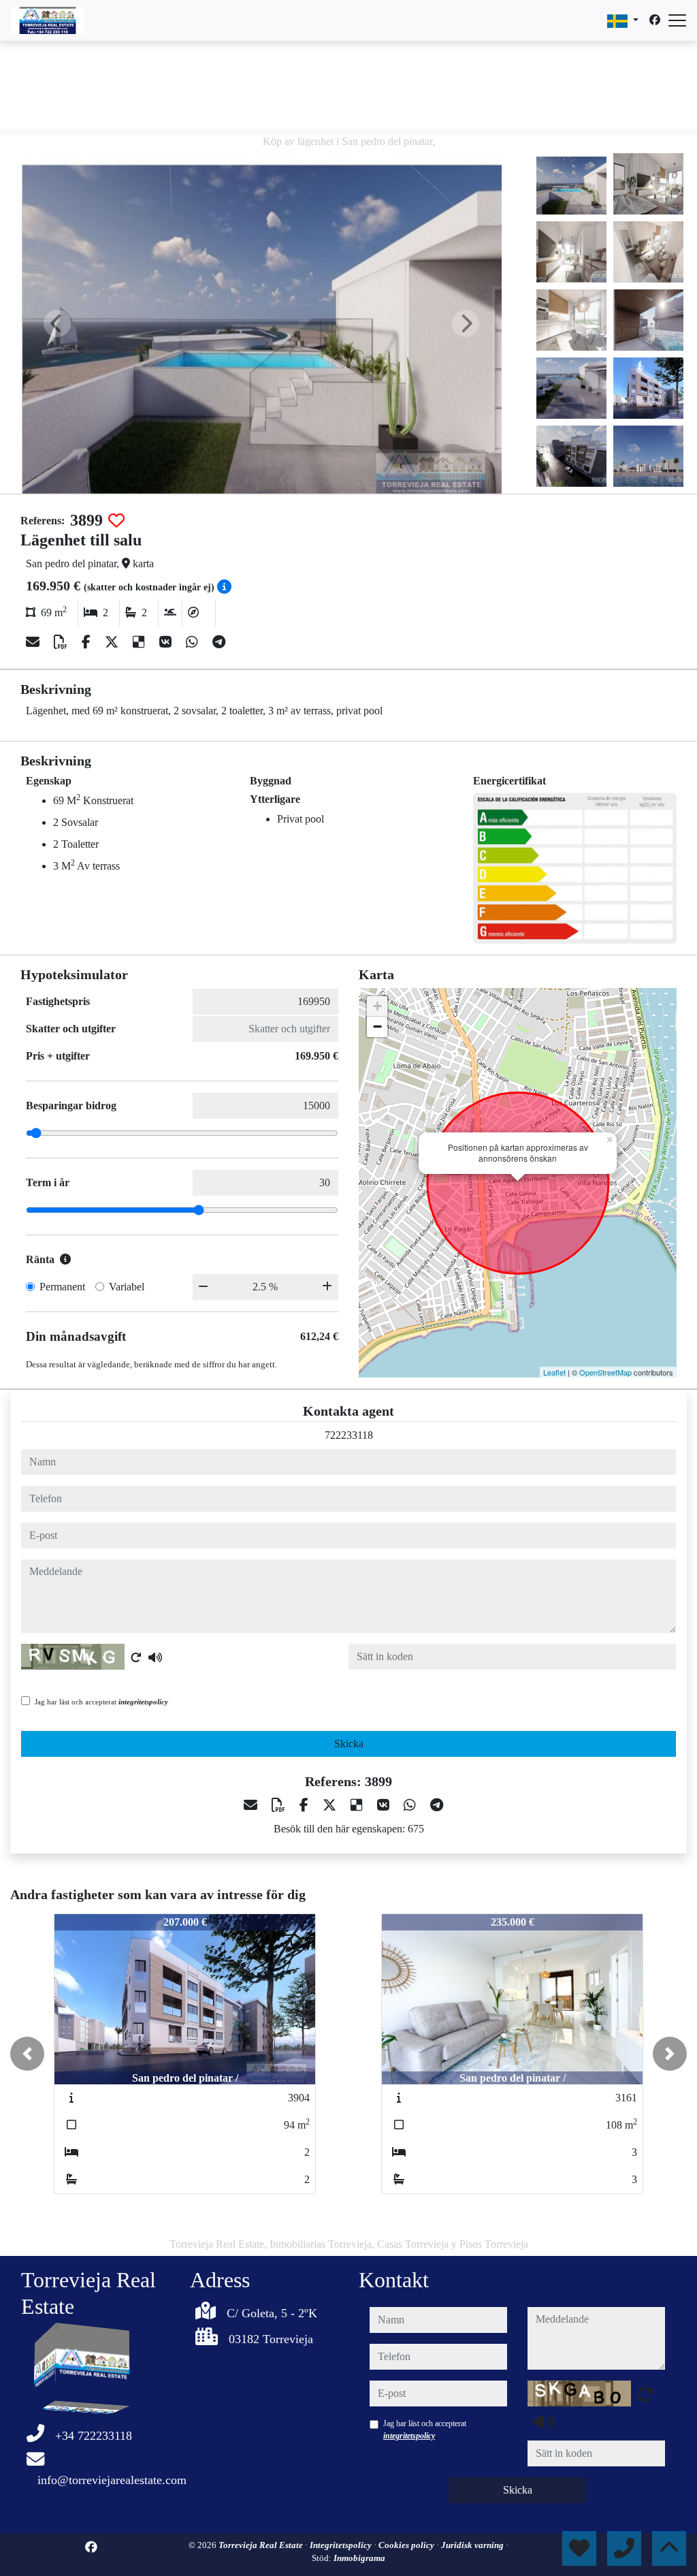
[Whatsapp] (194, 642)
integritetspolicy (143, 1702)
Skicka (349, 1744)
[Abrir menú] (677, 20)
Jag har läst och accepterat (101, 1702)
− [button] (377, 1027)
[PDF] (62, 642)
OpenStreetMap (605, 1372)
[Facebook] (655, 20)
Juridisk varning (473, 2545)
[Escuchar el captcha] (155, 1657)
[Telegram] (219, 642)
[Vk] (167, 642)
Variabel (127, 1287)
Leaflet (554, 1372)
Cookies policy (407, 2545)
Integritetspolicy (342, 2545)
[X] (113, 642)
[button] (27, 2054)
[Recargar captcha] (136, 1657)
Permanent (62, 1287)
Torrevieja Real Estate (262, 2545)
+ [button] (377, 1006)
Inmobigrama (359, 2558)
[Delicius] (141, 642)
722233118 (349, 1435)
